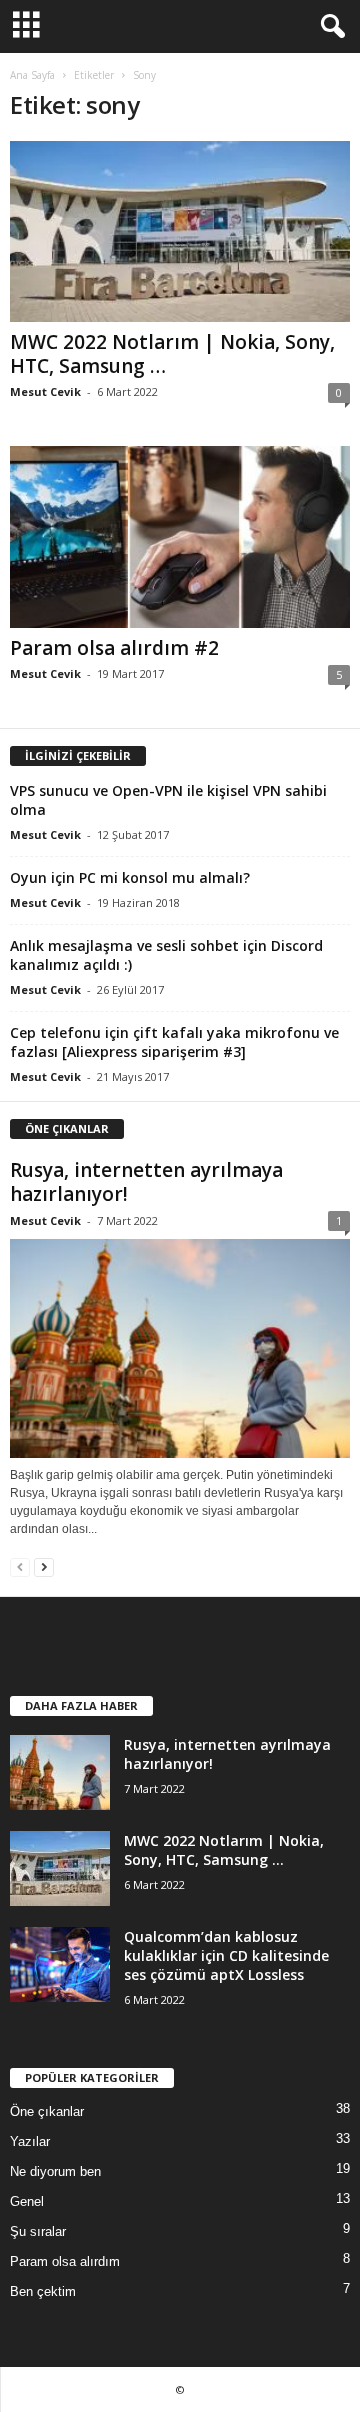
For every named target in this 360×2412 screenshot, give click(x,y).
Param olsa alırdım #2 (114, 648)
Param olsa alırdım (65, 2261)
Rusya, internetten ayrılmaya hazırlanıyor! (146, 1182)
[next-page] (44, 1566)
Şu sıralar (38, 2231)
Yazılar (30, 2141)
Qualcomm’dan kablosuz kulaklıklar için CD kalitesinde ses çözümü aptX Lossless (226, 1955)
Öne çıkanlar (47, 2111)
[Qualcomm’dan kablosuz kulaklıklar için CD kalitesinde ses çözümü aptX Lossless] (60, 1964)
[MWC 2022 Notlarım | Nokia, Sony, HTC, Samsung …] (180, 231)
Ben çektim (43, 2291)
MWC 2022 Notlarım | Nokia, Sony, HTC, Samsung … (172, 354)
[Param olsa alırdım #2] (180, 536)
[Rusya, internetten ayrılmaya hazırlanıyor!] (180, 1349)
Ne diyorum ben (55, 2171)
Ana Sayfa (32, 75)
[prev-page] (20, 1566)
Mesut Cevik (45, 391)
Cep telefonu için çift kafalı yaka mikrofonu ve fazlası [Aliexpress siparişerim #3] (174, 1042)
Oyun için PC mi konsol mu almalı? (130, 877)
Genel (27, 2201)
